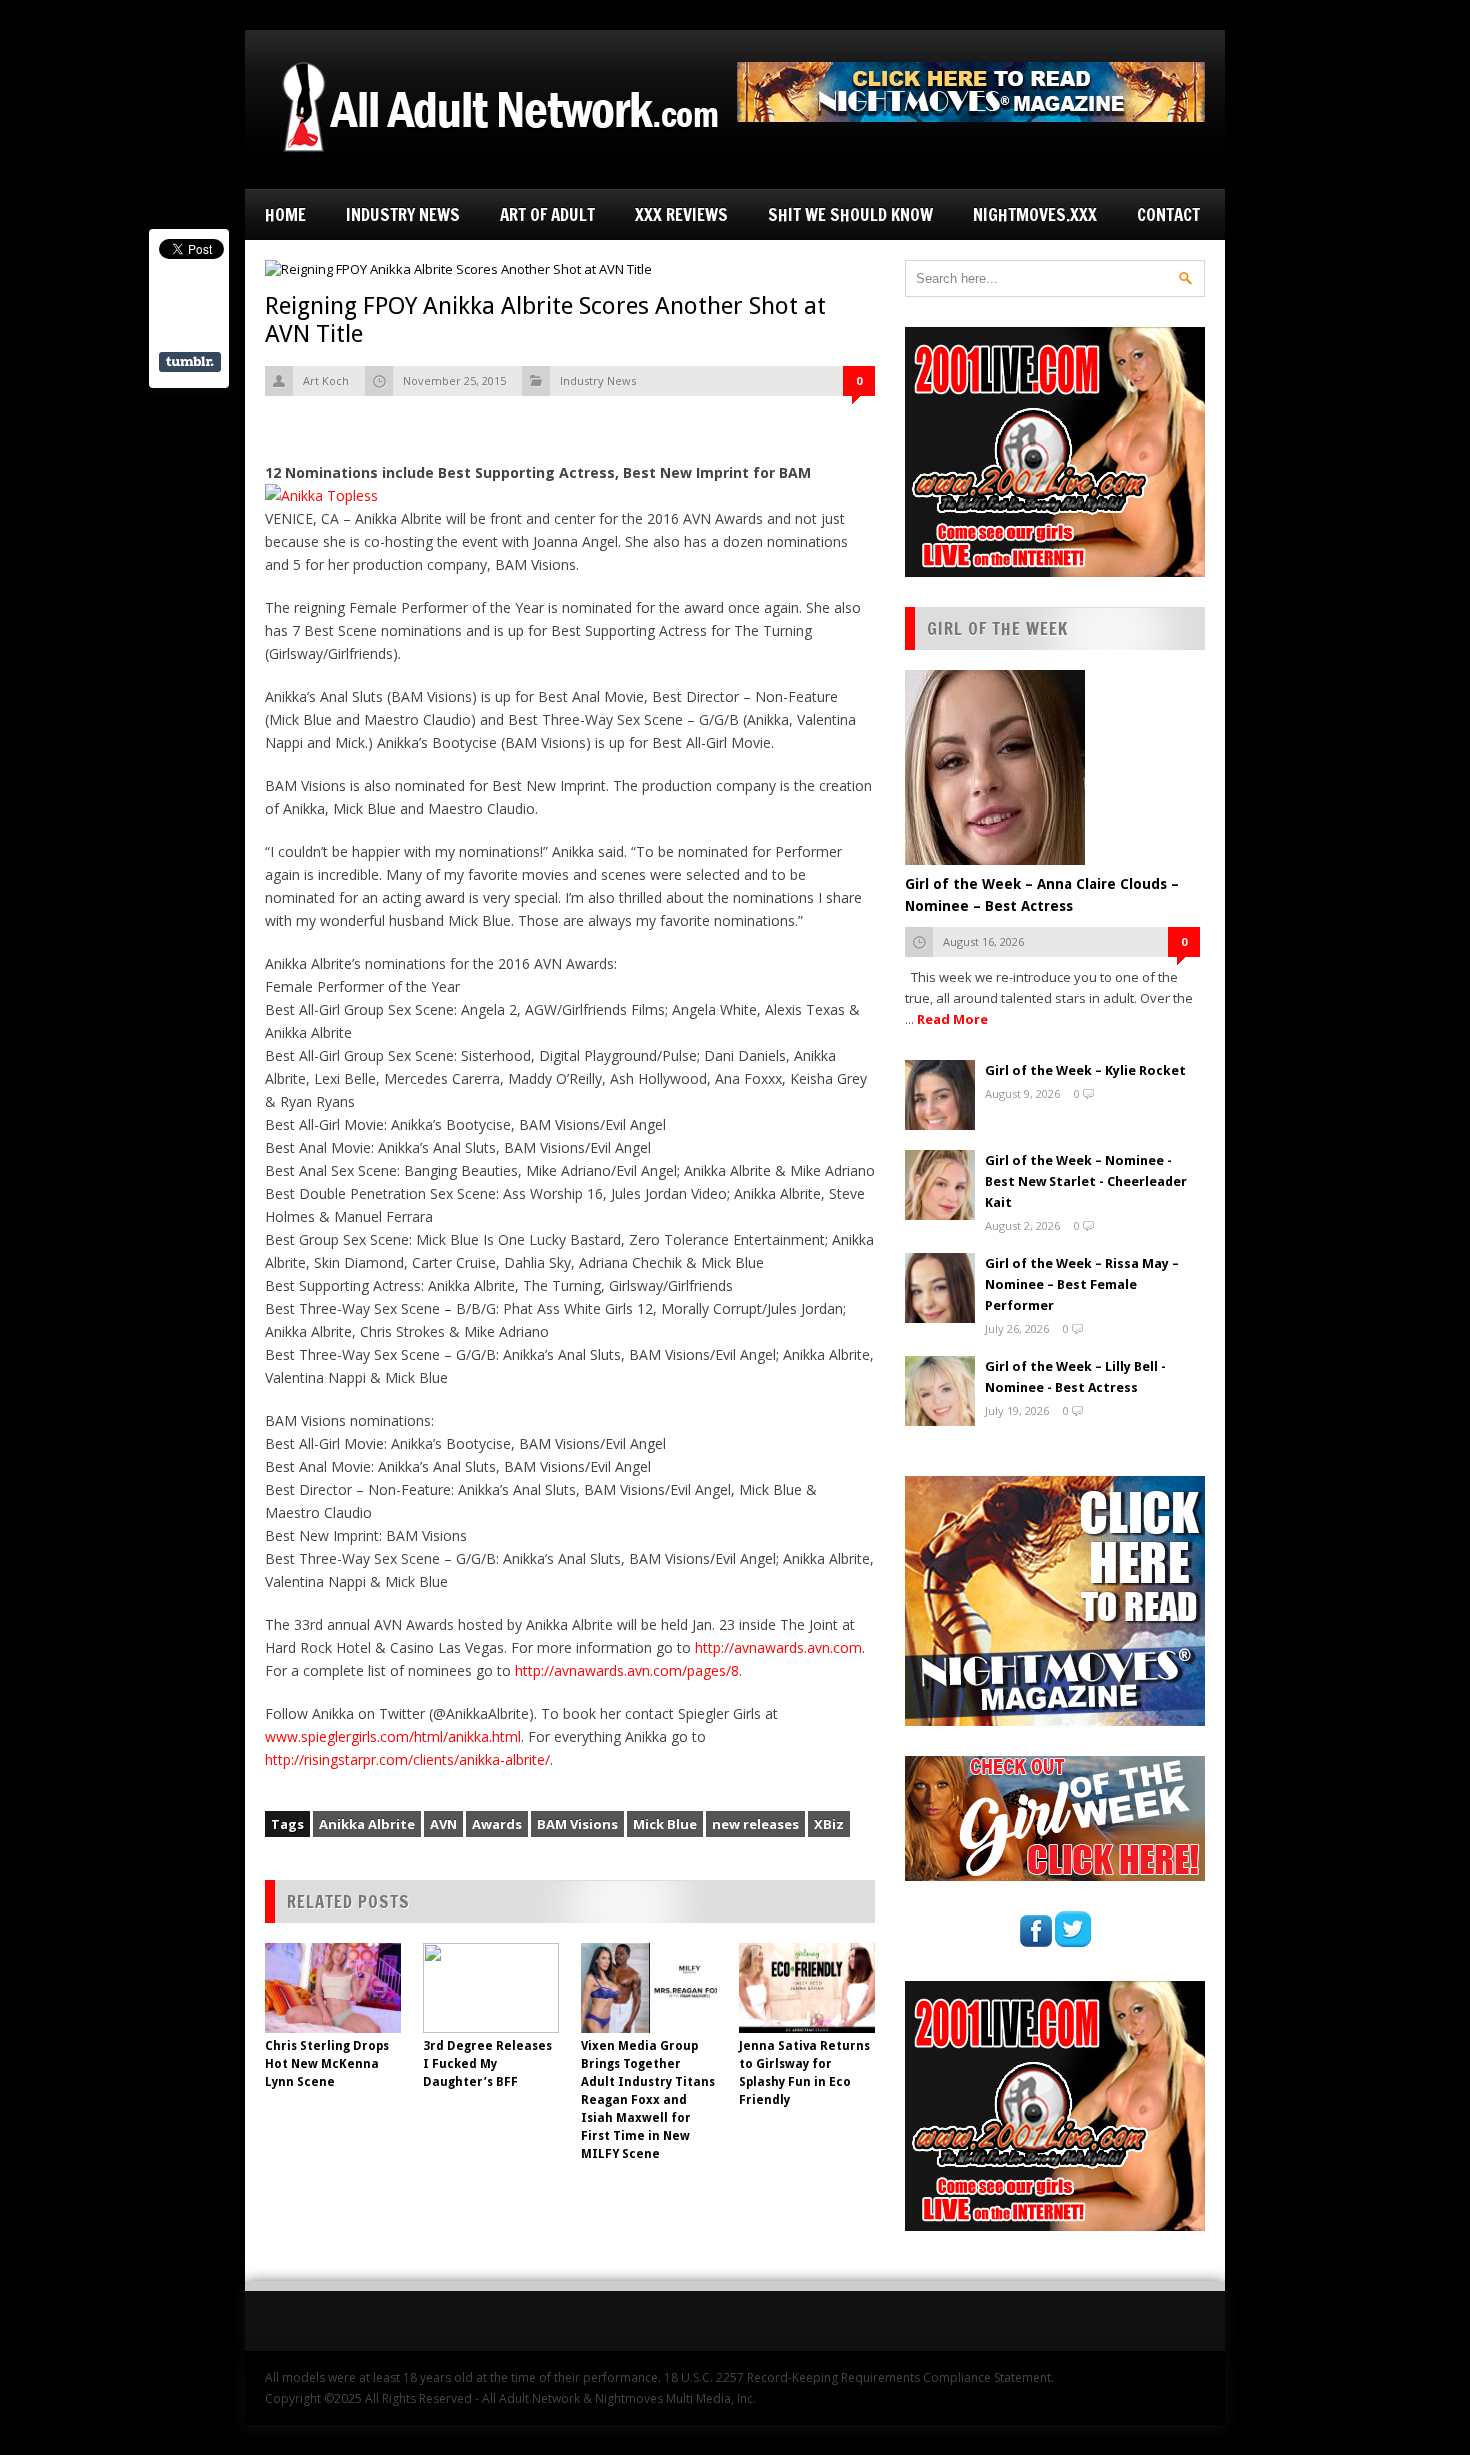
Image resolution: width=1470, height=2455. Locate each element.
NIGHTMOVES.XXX (1035, 214)
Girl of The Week (997, 628)
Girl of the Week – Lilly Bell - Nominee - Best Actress (1075, 1377)
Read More (952, 1019)
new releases (755, 1824)
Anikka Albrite (367, 1824)
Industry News (403, 214)
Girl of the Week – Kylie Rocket (1085, 1070)
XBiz (829, 1824)
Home (285, 214)
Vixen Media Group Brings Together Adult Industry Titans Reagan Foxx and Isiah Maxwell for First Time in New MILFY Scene (648, 2100)
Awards (497, 1824)
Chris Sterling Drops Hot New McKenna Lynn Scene (327, 2064)
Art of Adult (547, 214)
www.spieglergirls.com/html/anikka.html (393, 1736)
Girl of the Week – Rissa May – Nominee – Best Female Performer (1082, 1284)
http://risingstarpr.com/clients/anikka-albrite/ (407, 1759)
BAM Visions (577, 1824)
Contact (1168, 214)
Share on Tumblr (190, 362)
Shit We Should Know (850, 214)
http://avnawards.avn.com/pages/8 (627, 1670)
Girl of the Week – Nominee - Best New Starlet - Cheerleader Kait (1086, 1181)
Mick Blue (665, 1824)
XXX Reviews (681, 214)
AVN (443, 1824)
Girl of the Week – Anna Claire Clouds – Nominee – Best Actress (1042, 895)
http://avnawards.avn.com (778, 1647)
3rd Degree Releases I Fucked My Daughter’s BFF (487, 2064)
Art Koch (326, 380)
